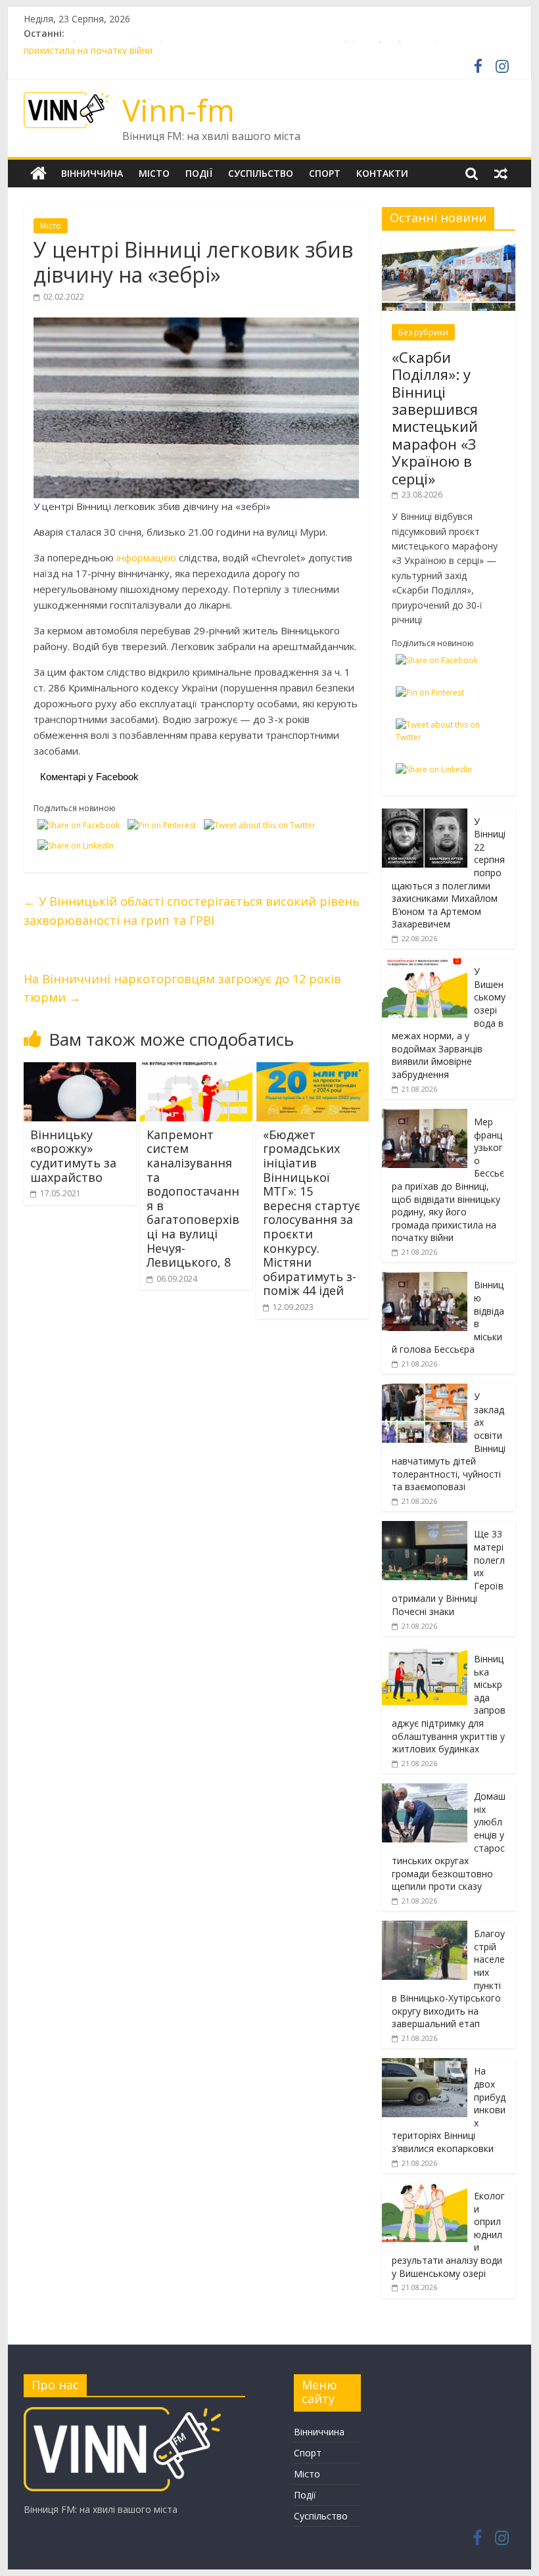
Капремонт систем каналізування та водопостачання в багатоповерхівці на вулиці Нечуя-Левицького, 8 (193, 1198)
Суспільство (261, 173)
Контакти (382, 173)
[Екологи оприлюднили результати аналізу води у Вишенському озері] (425, 2190)
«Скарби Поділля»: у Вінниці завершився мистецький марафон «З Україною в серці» (435, 418)
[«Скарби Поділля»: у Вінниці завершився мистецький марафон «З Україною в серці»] (449, 247)
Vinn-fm (178, 110)
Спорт (325, 173)
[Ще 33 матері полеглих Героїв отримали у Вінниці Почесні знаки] (425, 1528)
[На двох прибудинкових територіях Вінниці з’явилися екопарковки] (425, 2065)
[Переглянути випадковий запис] (501, 174)
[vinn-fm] (122, 2413)
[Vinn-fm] (38, 174)
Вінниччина (92, 173)
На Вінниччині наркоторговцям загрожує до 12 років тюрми (182, 988)
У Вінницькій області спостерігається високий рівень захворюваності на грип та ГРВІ (192, 911)
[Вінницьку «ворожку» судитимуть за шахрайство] (80, 1070)
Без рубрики (423, 332)
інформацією (148, 557)
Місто (154, 173)
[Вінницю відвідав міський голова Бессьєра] (425, 1279)
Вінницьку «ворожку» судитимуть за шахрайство (73, 1156)
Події (199, 173)
